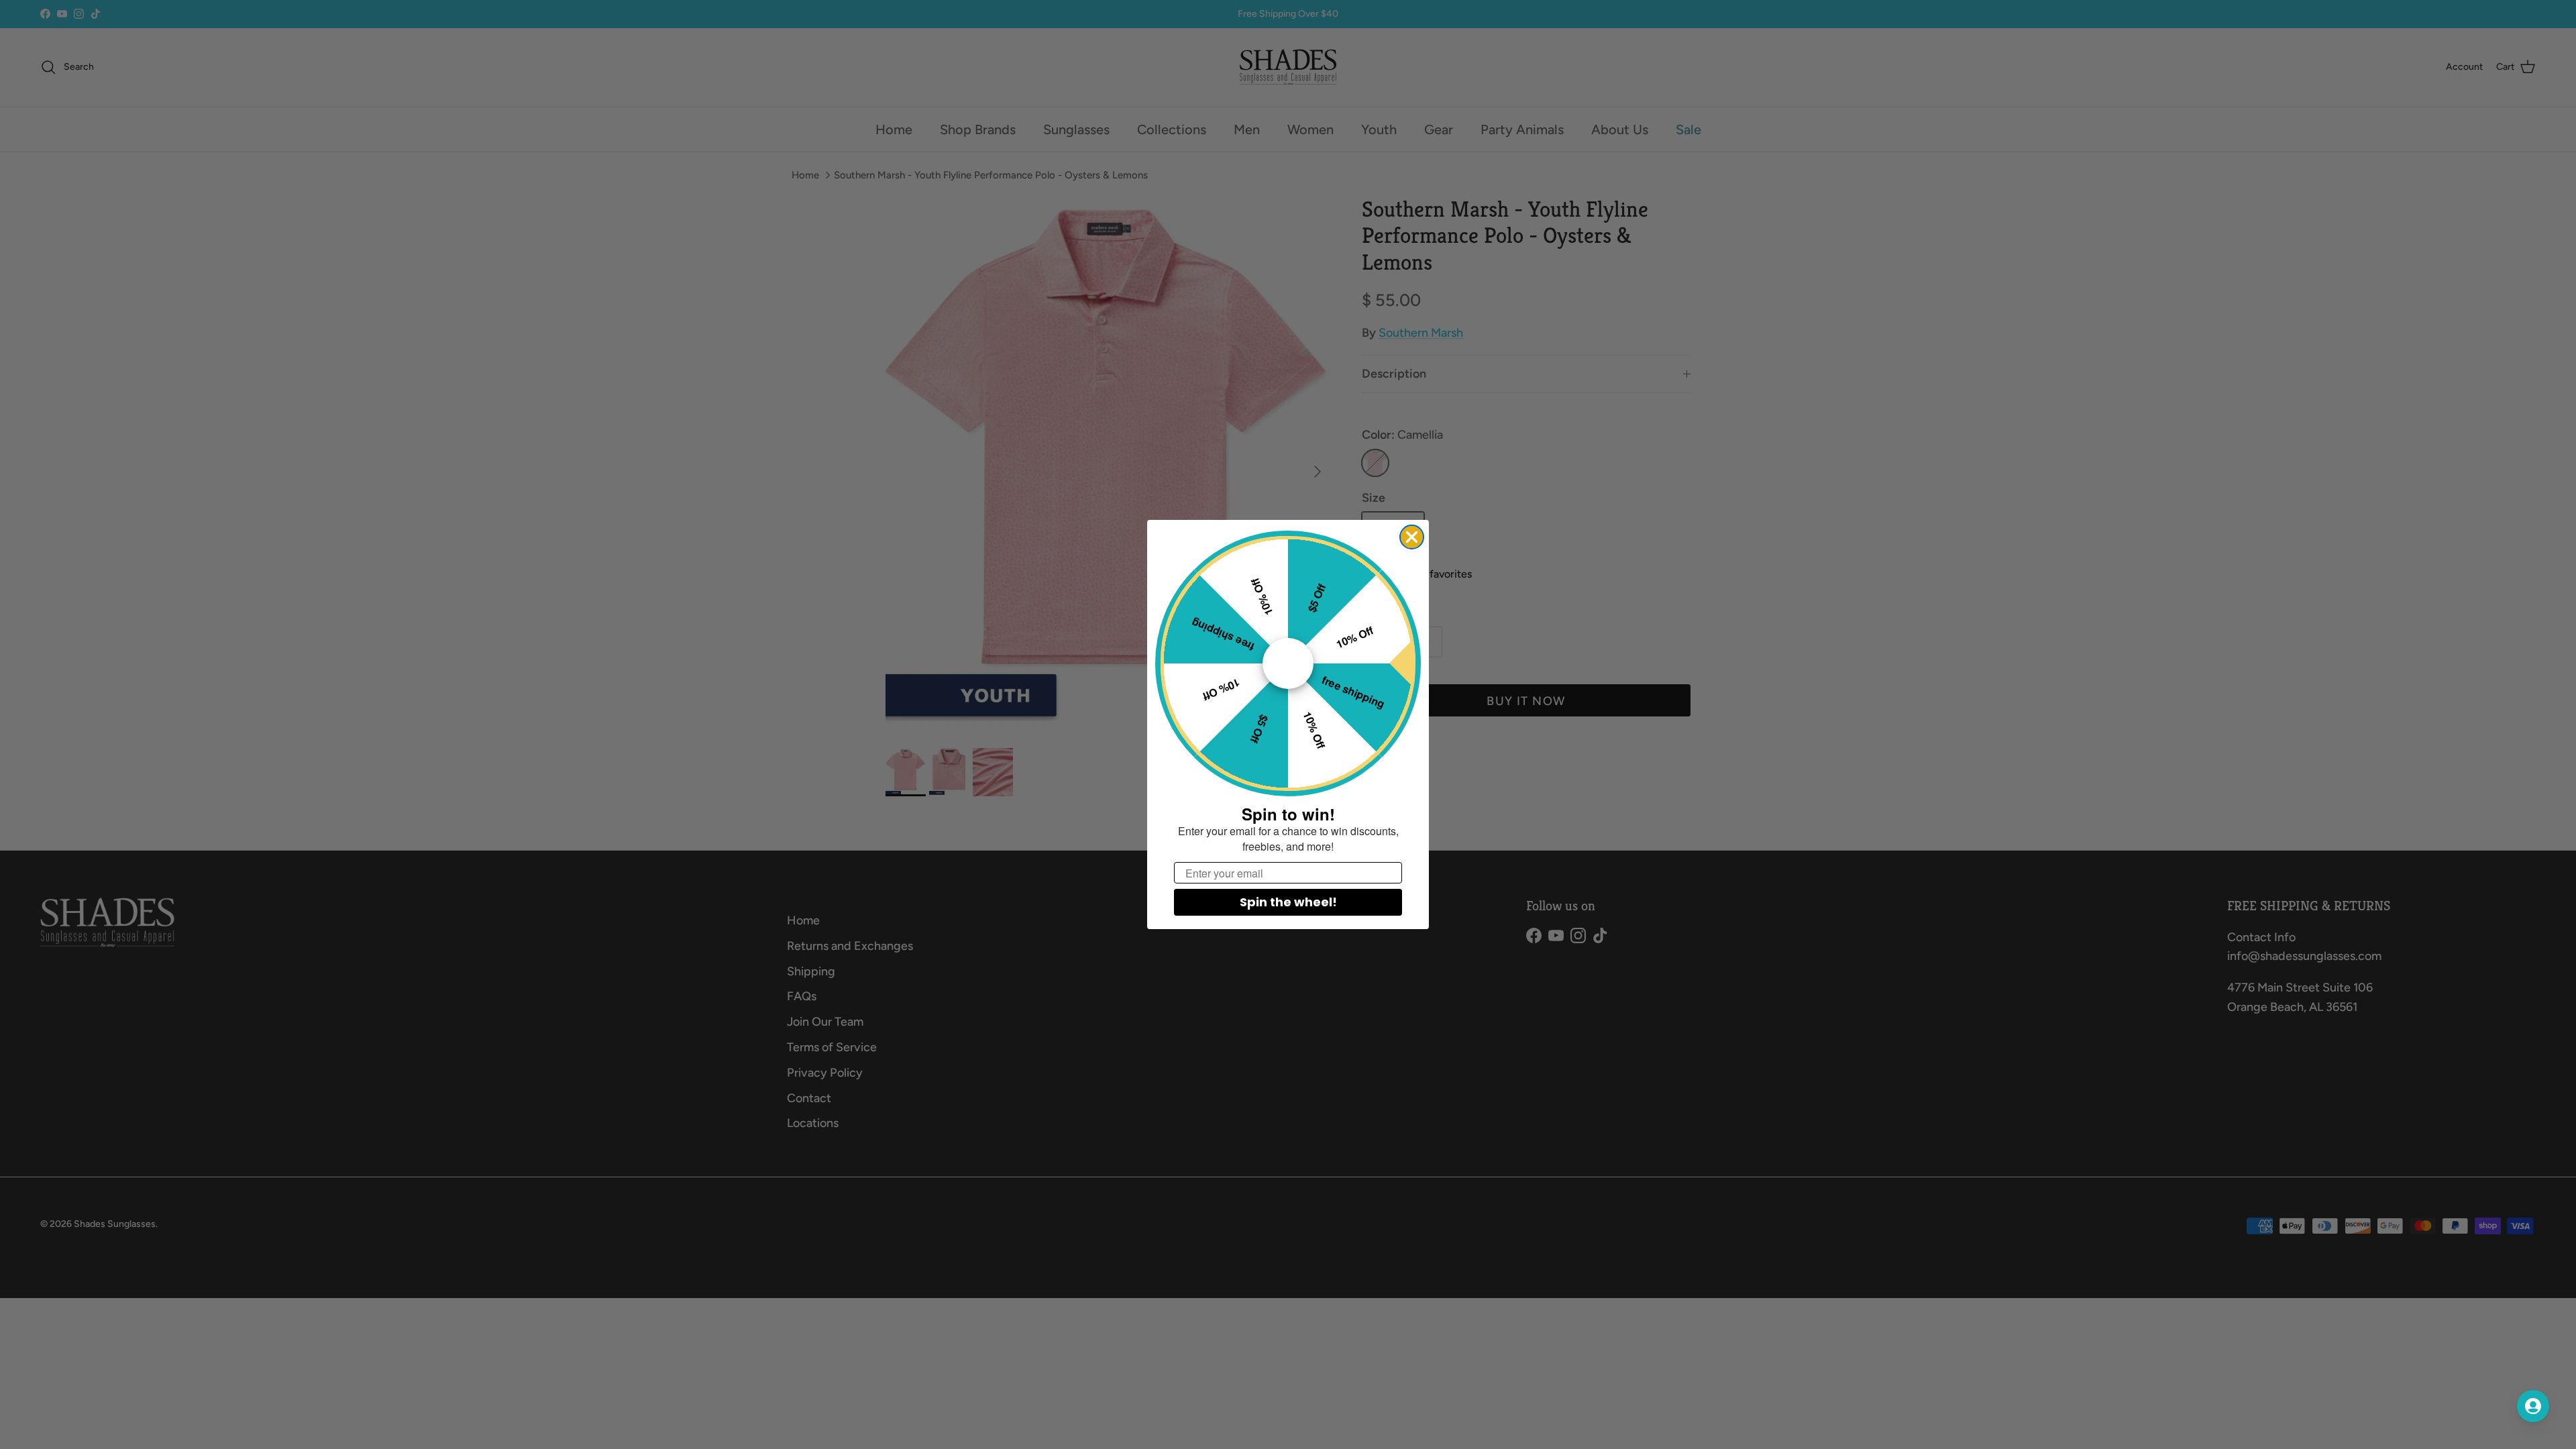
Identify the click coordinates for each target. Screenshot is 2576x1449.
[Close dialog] (1412, 537)
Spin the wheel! (1288, 902)
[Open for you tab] (2533, 1406)
